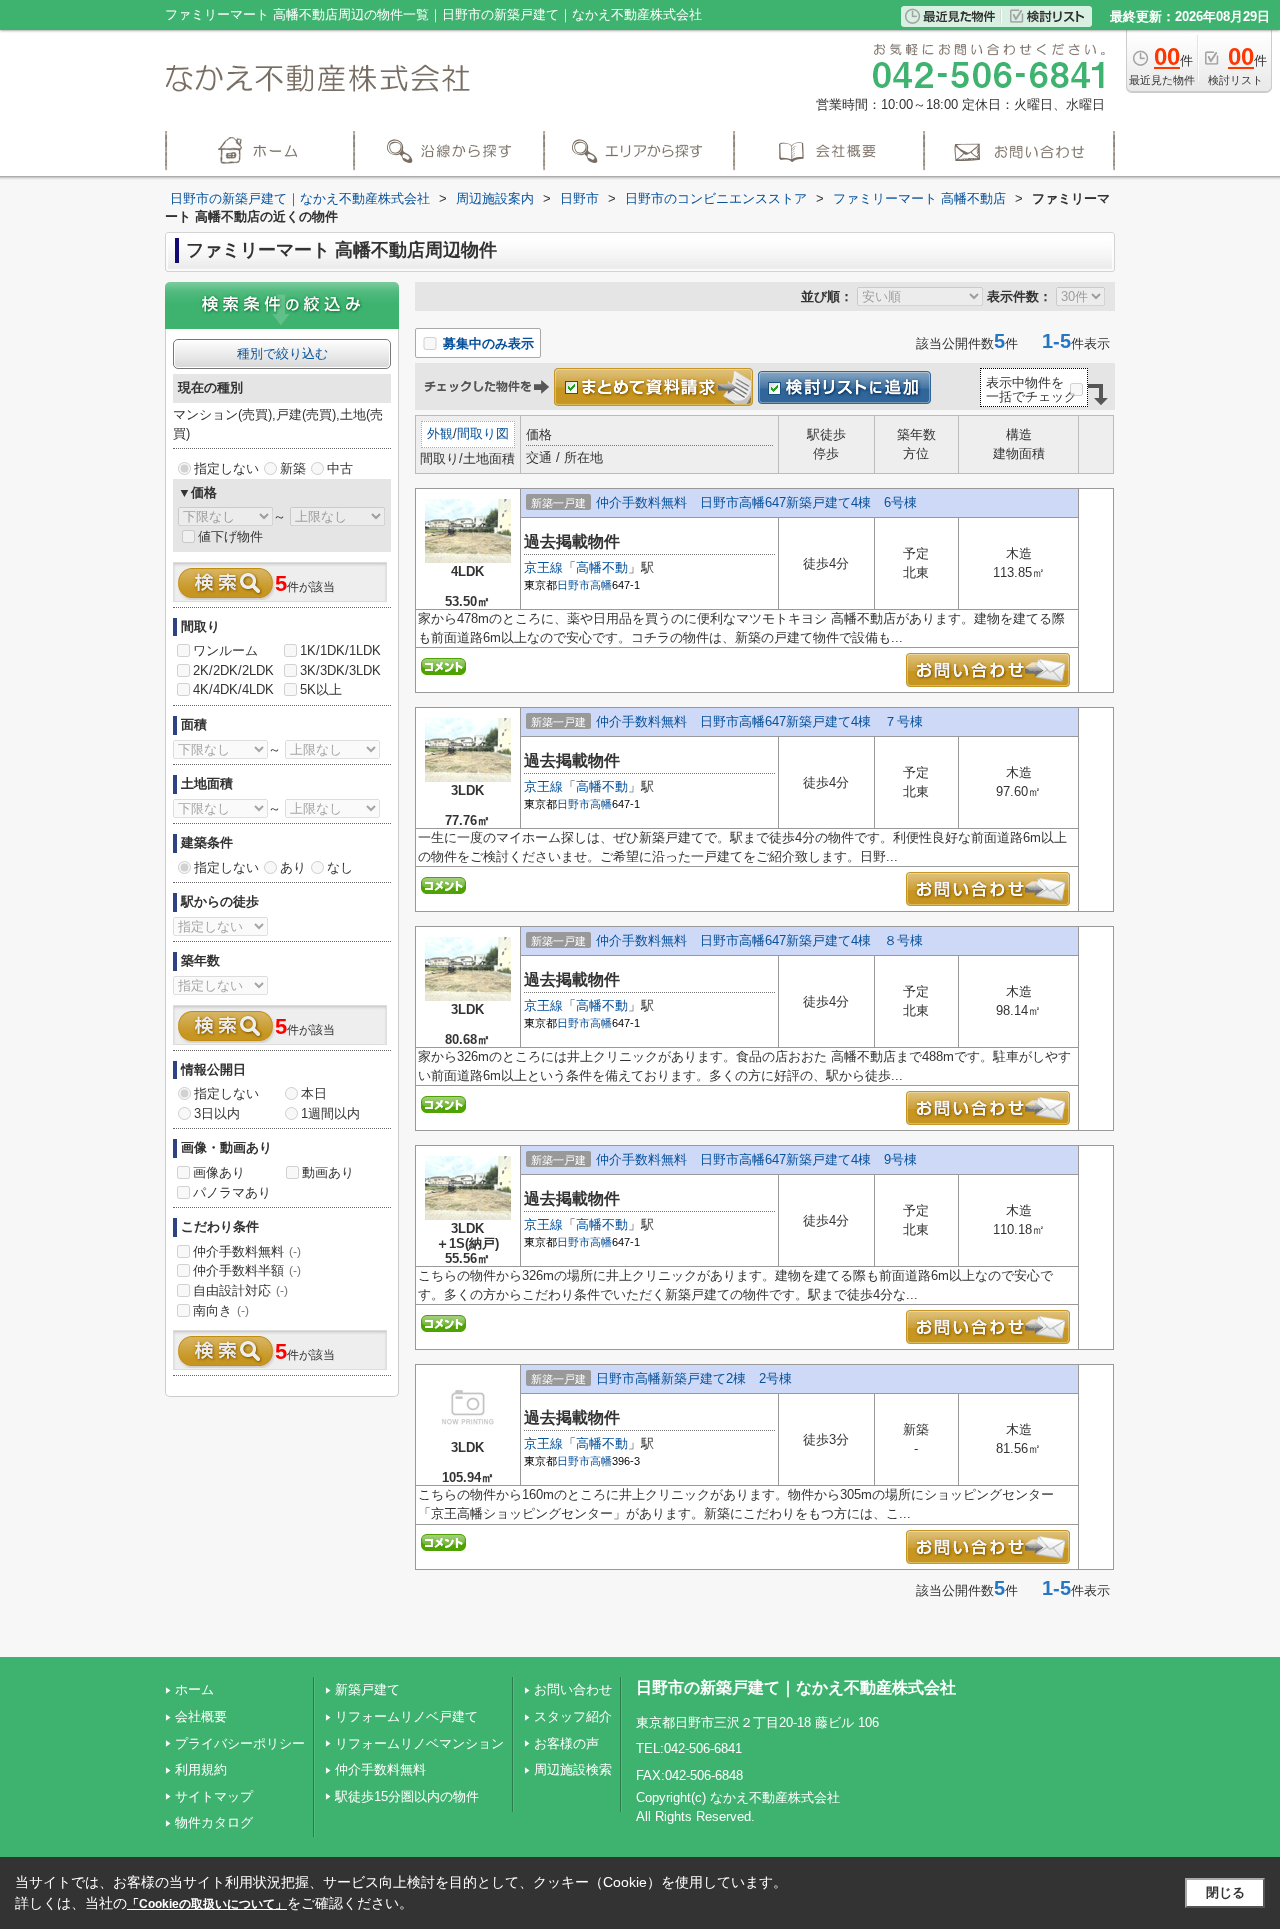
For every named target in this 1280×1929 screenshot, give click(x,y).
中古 (340, 468)
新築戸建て (367, 1689)
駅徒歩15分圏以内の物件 (407, 1796)
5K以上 (321, 689)
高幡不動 (602, 567)
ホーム (194, 1689)
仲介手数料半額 (247, 1270)
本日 (314, 1093)
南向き (221, 1310)
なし (340, 867)
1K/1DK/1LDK (340, 650)
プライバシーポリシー (240, 1743)
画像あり (219, 1172)
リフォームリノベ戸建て (406, 1716)
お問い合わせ (573, 1689)
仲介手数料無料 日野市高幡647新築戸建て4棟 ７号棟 (759, 721)
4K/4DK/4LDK (233, 689)
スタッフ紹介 (573, 1716)
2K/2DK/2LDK (233, 670)
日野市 (573, 585)
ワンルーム (225, 650)
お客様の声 (566, 1743)
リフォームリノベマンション (419, 1743)
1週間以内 (330, 1113)
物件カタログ (214, 1822)
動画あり (328, 1172)
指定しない (226, 468)
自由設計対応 (240, 1290)
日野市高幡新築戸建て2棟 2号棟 (694, 1378)
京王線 (543, 567)
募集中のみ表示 (486, 343)
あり (293, 867)
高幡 (601, 585)
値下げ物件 (230, 536)
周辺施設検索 (573, 1769)
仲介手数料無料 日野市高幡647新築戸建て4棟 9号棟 (756, 1159)
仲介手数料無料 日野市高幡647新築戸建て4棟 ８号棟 (759, 940)
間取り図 (483, 433)
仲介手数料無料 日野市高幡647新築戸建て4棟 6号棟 (756, 502)
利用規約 (201, 1769)
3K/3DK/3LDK (340, 670)
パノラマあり (232, 1192)
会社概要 (201, 1716)
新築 (293, 468)
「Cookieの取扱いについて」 (207, 1904)
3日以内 (217, 1113)
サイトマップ (214, 1796)
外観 (440, 433)
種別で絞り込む (282, 353)
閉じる (1225, 1892)
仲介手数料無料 (247, 1251)
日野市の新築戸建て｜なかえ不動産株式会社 (796, 1687)
